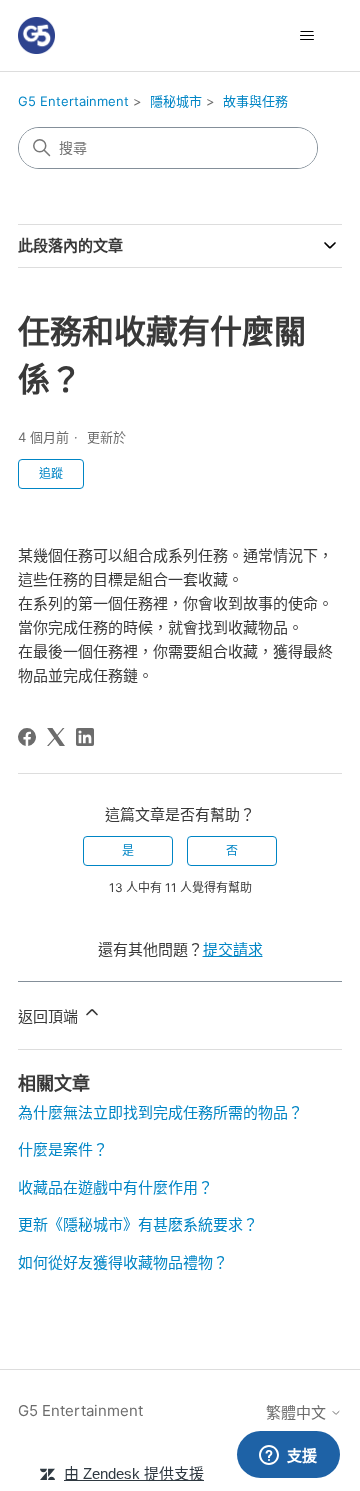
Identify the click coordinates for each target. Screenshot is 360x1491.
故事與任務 (255, 101)
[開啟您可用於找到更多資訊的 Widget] (288, 1456)
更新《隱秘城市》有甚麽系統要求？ (138, 1224)
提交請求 (233, 949)
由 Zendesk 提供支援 (134, 1473)
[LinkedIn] (85, 737)
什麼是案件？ (63, 1149)
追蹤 (51, 473)
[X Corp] (56, 737)
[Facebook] (27, 737)
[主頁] (36, 35)
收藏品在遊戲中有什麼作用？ (115, 1187)
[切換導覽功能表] (306, 36)
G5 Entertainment (73, 101)
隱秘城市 (176, 101)
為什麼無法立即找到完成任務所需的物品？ (160, 1112)
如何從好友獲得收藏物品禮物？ (123, 1262)
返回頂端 (50, 1016)
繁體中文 (298, 1412)
